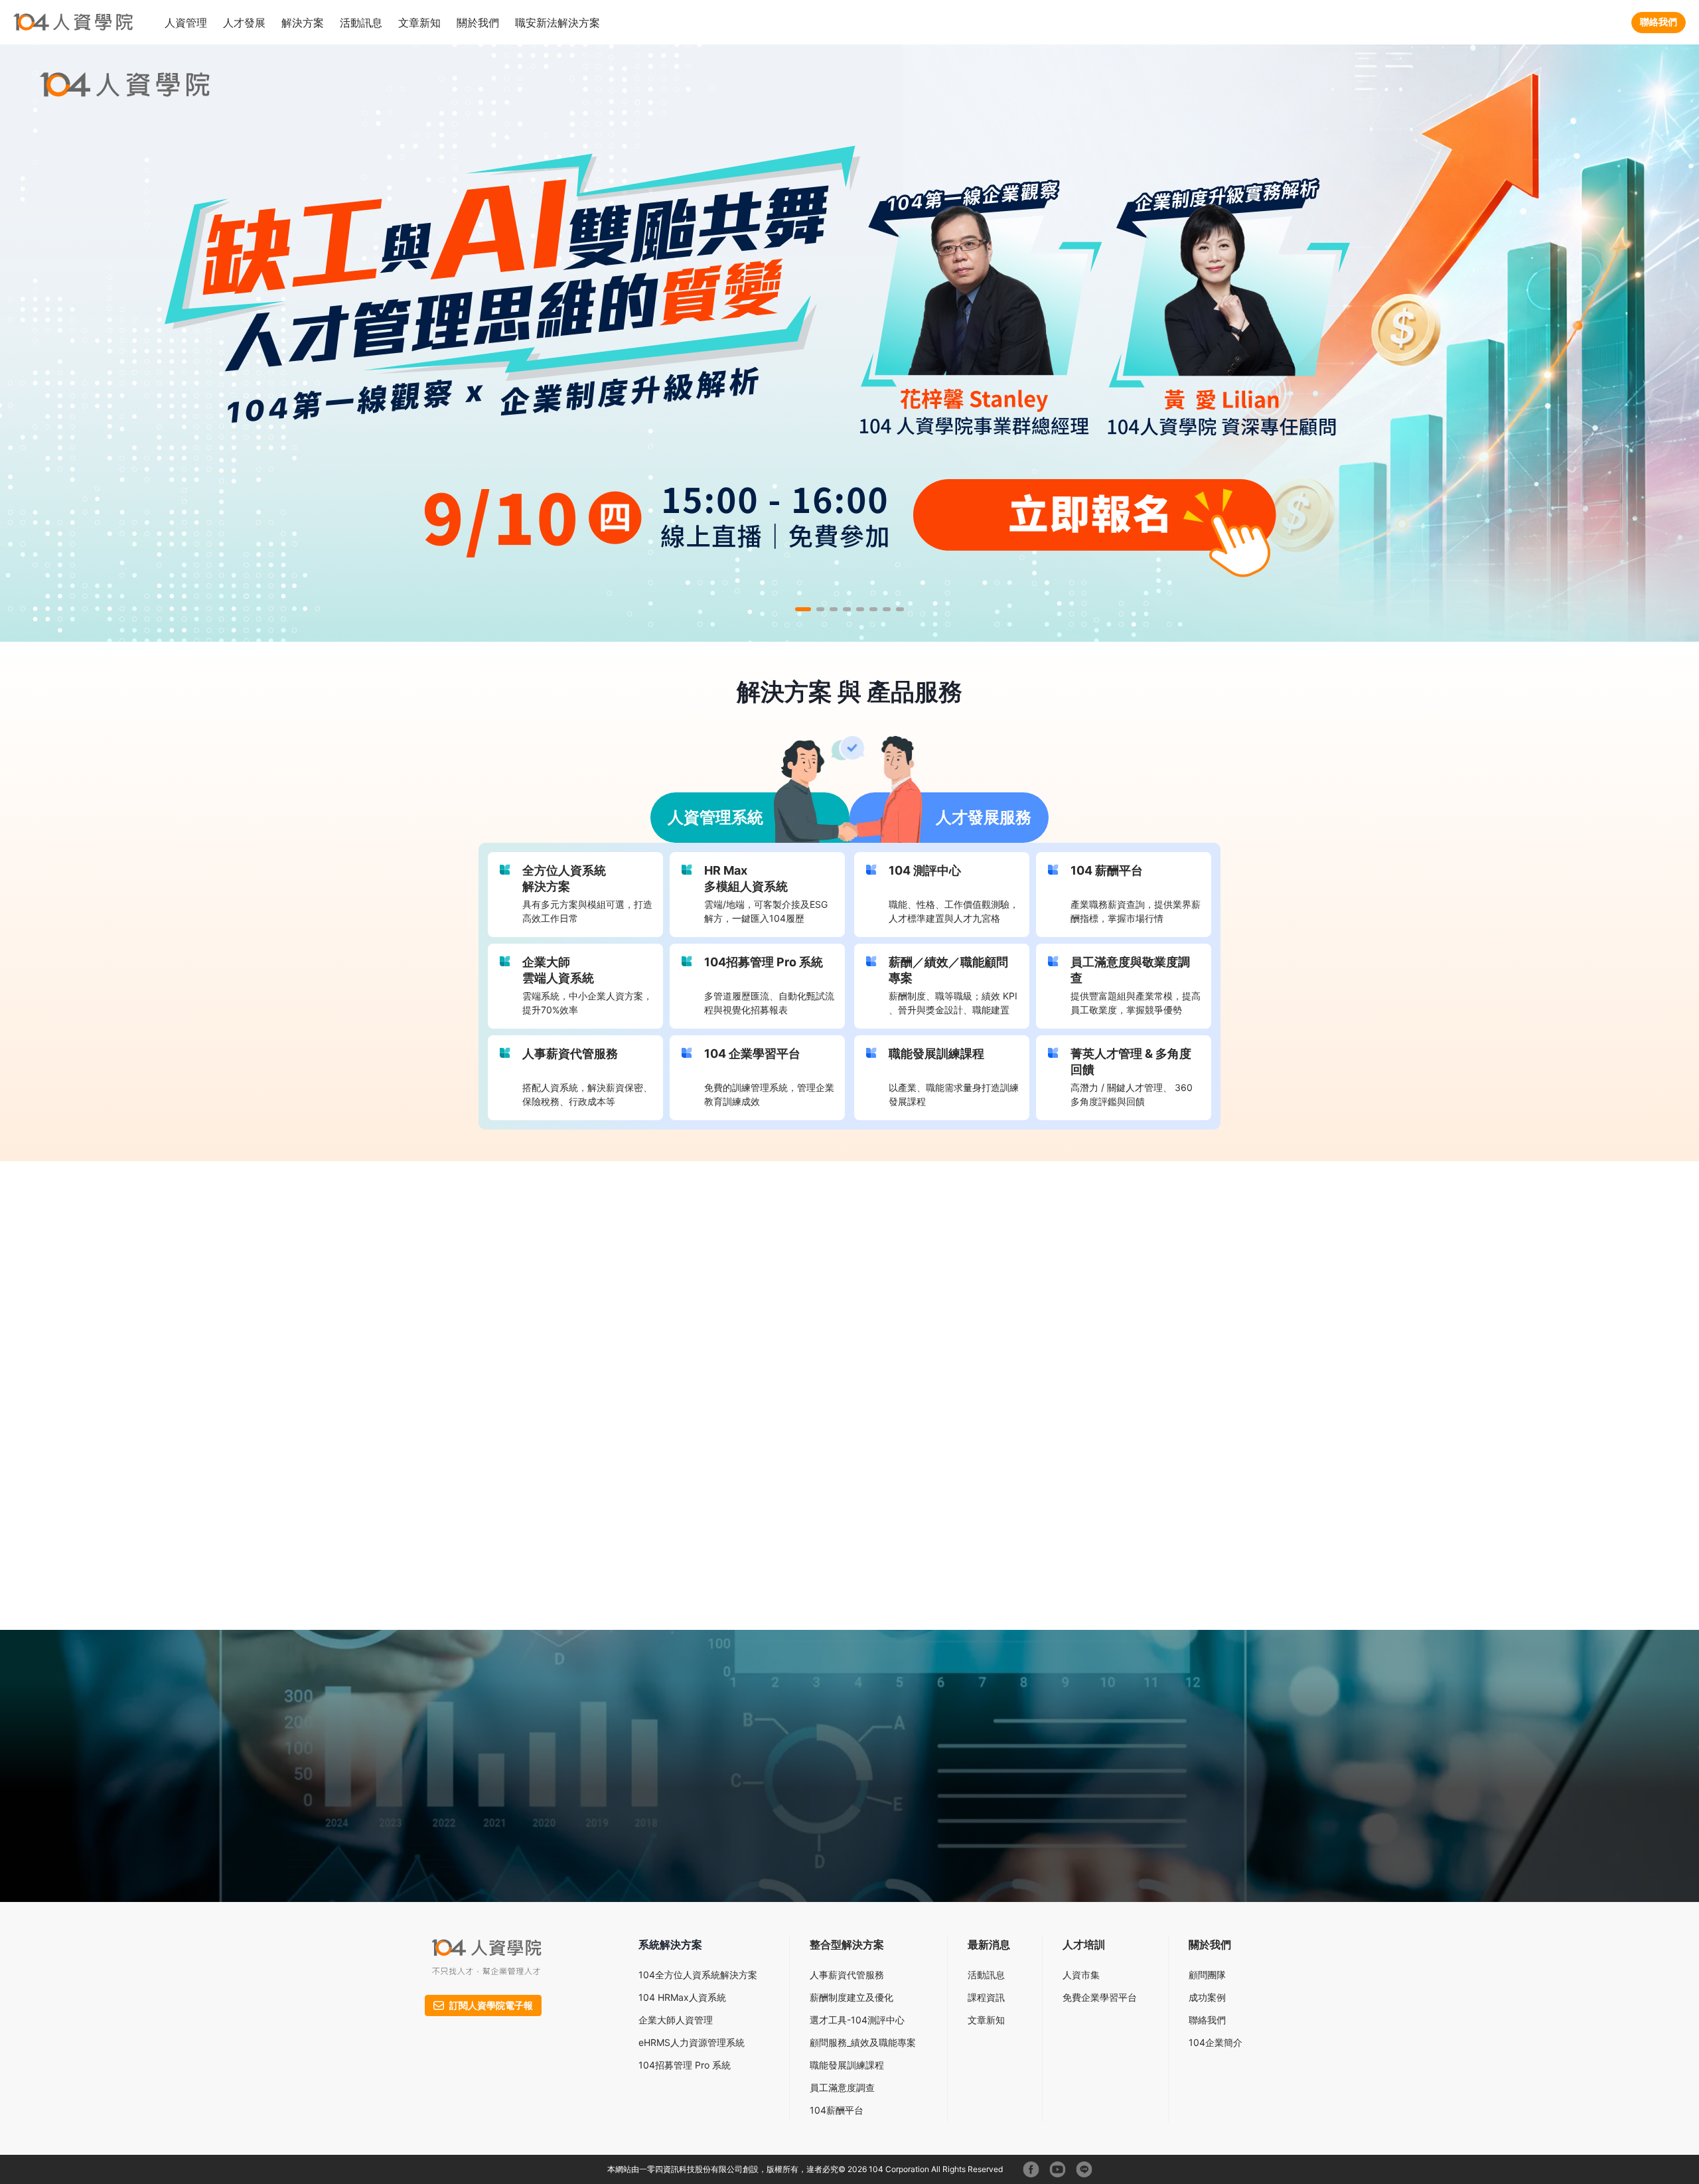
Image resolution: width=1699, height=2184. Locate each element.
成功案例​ (1207, 1997)
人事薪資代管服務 (847, 1975)
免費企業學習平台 (1100, 1997)
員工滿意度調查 (842, 2087)
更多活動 (1031, 1583)
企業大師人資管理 (676, 2020)
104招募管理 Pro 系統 (685, 2065)
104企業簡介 (1216, 2042)
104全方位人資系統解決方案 (698, 1975)
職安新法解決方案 (557, 23)
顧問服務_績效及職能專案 (863, 2042)
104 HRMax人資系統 (682, 1997)
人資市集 (1081, 1975)
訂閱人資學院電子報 (491, 2005)
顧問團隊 (1207, 1975)
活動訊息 (986, 1975)
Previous (814, 1385)
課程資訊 (986, 1997)
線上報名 (918, 1511)
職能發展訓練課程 (847, 2065)
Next (1249, 1385)
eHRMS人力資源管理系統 (692, 2042)
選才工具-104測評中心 (857, 2020)
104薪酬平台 (837, 2110)
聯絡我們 (1659, 22)
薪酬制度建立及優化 (851, 1997)
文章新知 (419, 23)
